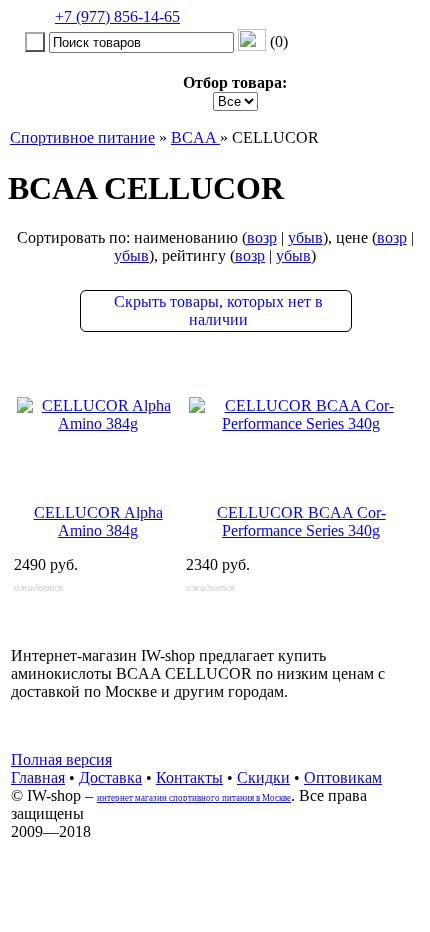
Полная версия (61, 759)
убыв (305, 237)
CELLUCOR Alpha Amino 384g (98, 521)
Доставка (110, 777)
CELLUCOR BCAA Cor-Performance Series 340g (301, 521)
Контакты (189, 777)
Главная (38, 777)
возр (262, 237)
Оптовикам (343, 777)
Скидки (263, 777)
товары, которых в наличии (218, 310)
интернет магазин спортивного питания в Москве (194, 798)
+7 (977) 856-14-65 (117, 16)
